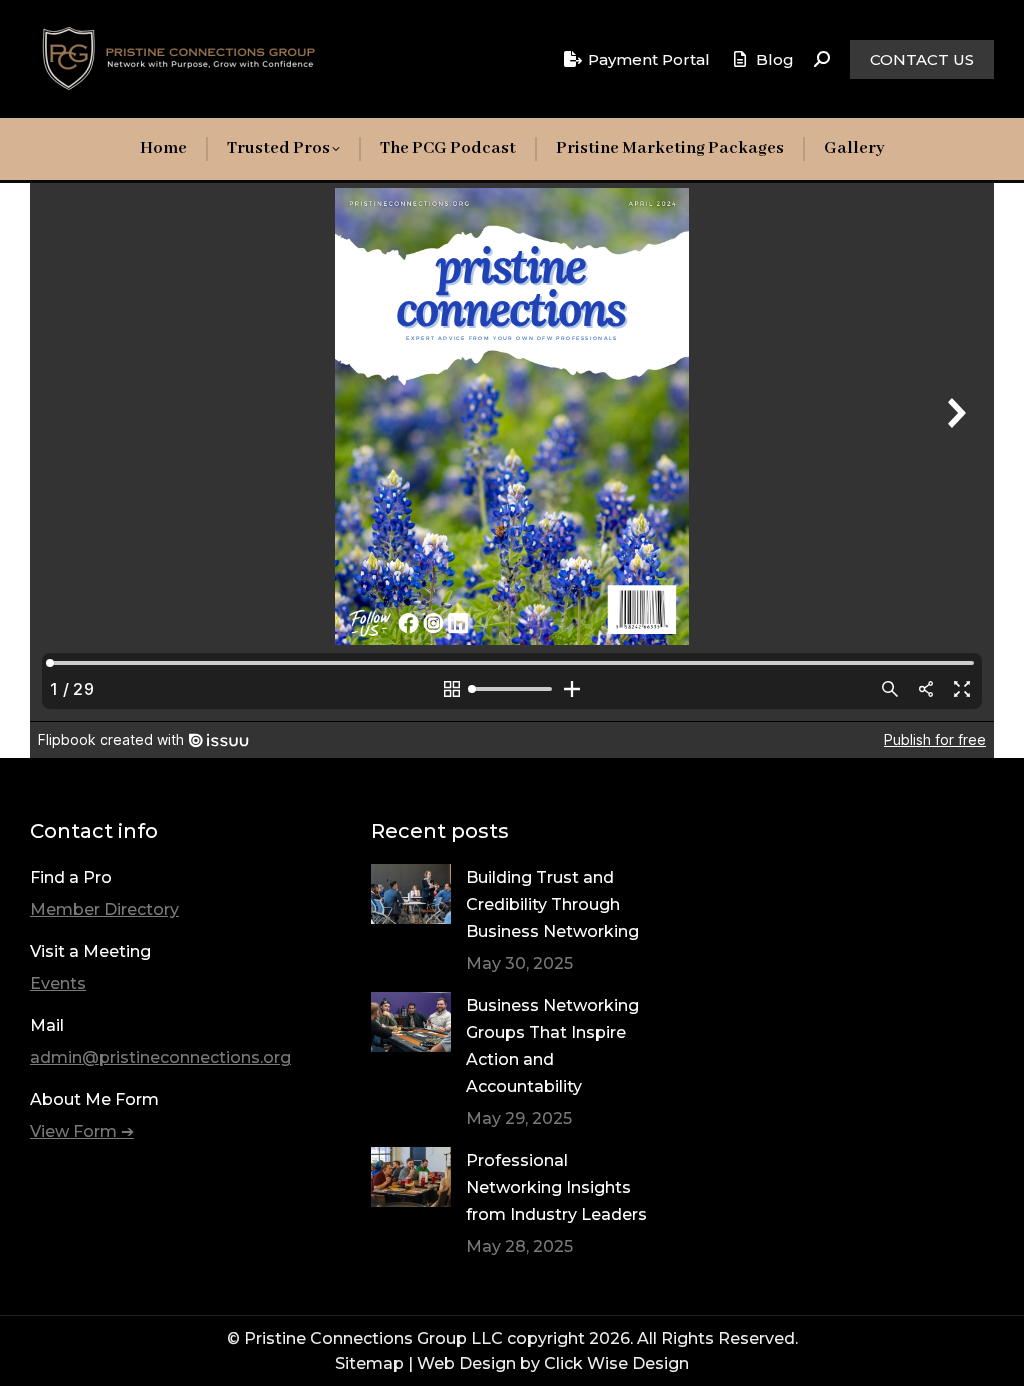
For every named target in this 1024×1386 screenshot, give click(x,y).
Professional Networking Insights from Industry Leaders (556, 1187)
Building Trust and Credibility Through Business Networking (552, 904)
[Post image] (411, 894)
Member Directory (104, 909)
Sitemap (369, 1363)
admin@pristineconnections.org (160, 1057)
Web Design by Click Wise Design (553, 1363)
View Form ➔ (82, 1131)
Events (58, 983)
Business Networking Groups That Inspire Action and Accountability (552, 1046)
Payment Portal (649, 59)
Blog (775, 59)
